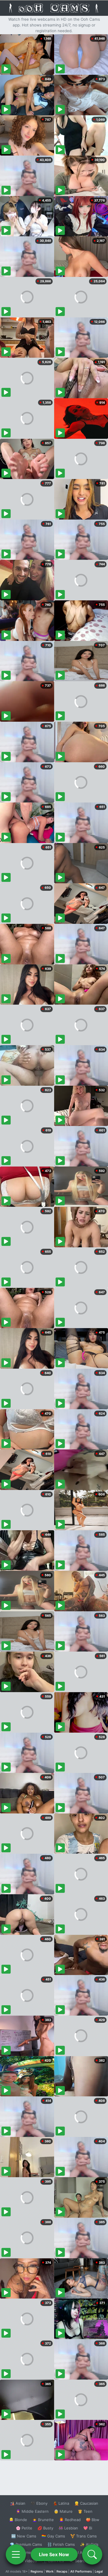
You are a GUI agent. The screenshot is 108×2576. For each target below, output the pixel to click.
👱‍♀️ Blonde (18, 2520)
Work (50, 2571)
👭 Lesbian (68, 2528)
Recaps (62, 2571)
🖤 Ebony (39, 2503)
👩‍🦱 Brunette (43, 2520)
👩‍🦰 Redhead (70, 2520)
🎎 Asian (18, 2503)
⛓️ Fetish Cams (61, 2544)
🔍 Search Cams (84, 2561)
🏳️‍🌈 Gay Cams (53, 2536)
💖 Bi (88, 2528)
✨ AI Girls (89, 2544)
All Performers (81, 2571)
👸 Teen (85, 2511)
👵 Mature (63, 2511)
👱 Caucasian (86, 2503)
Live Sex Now (54, 2554)
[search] (92, 2554)
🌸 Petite (24, 2528)
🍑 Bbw (93, 2520)
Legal (99, 2571)
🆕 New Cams (24, 2536)
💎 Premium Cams (26, 2544)
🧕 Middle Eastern (32, 2511)
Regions (37, 2571)
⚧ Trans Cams (84, 2536)
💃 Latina (61, 2503)
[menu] (16, 2554)
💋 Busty (45, 2528)
